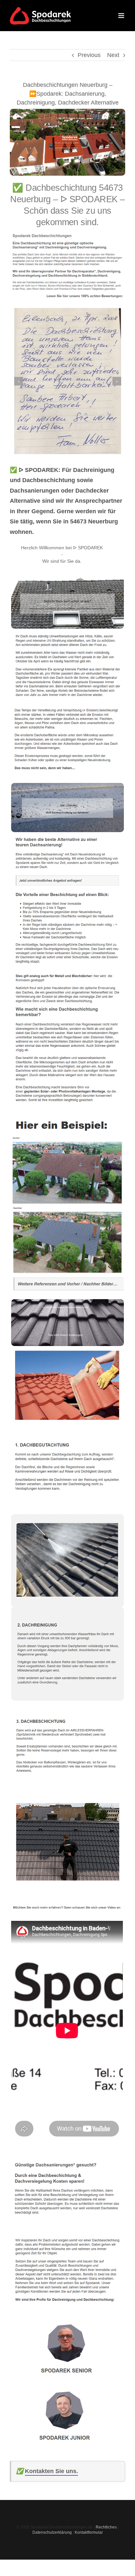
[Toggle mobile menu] (122, 16)
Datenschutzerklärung (52, 2532)
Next (113, 55)
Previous (89, 55)
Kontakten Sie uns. (51, 2471)
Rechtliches (106, 2527)
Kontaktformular (89, 2532)
